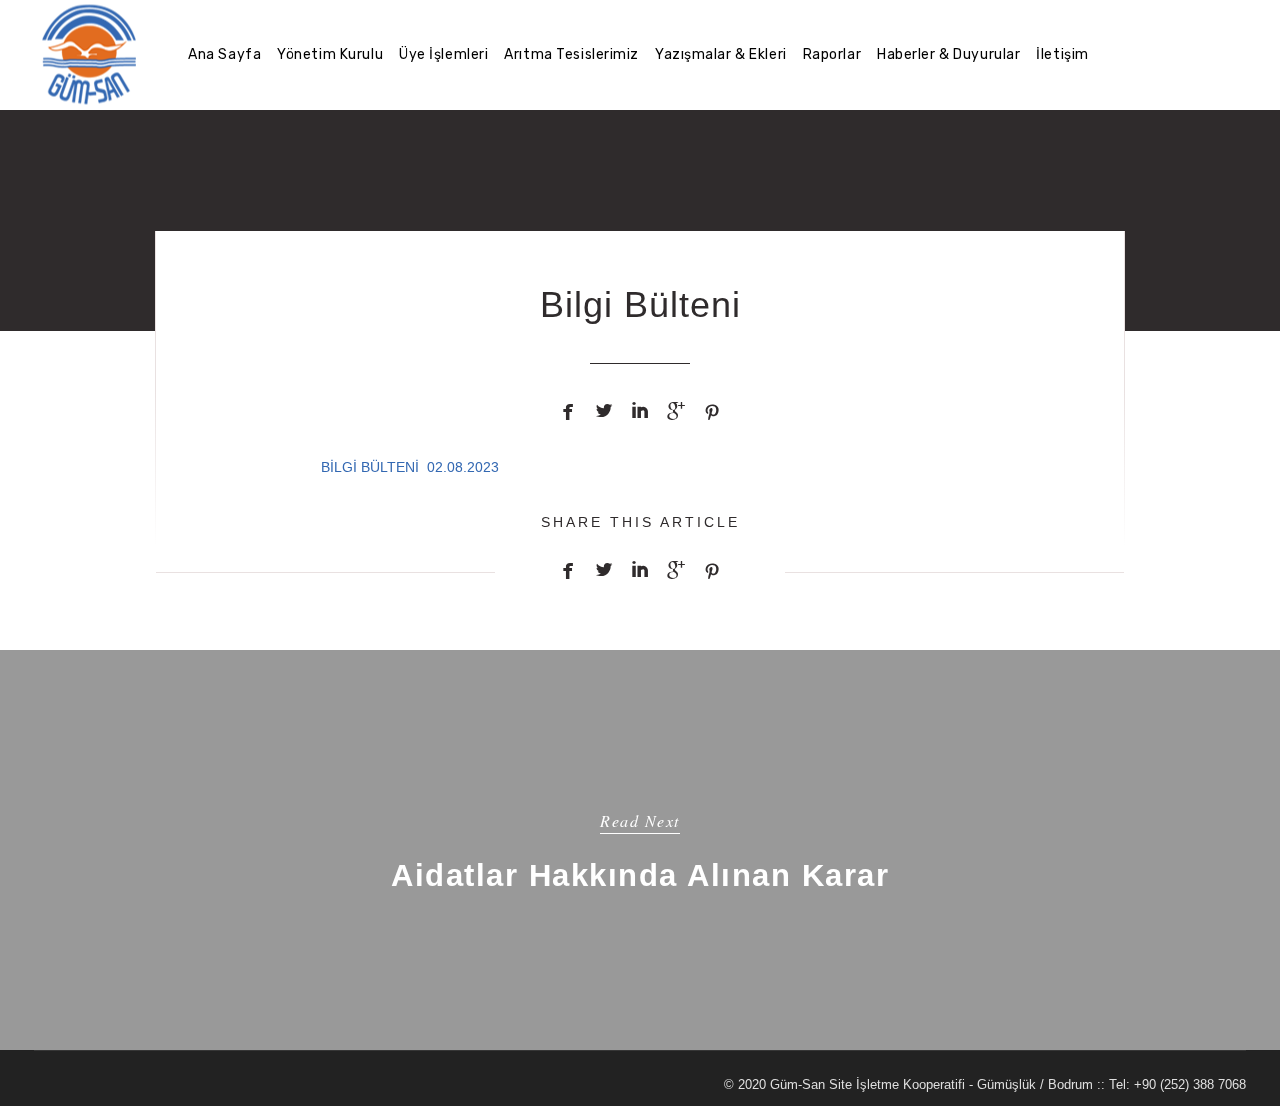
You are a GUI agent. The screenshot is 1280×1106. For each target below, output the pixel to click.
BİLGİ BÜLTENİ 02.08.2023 (410, 467)
